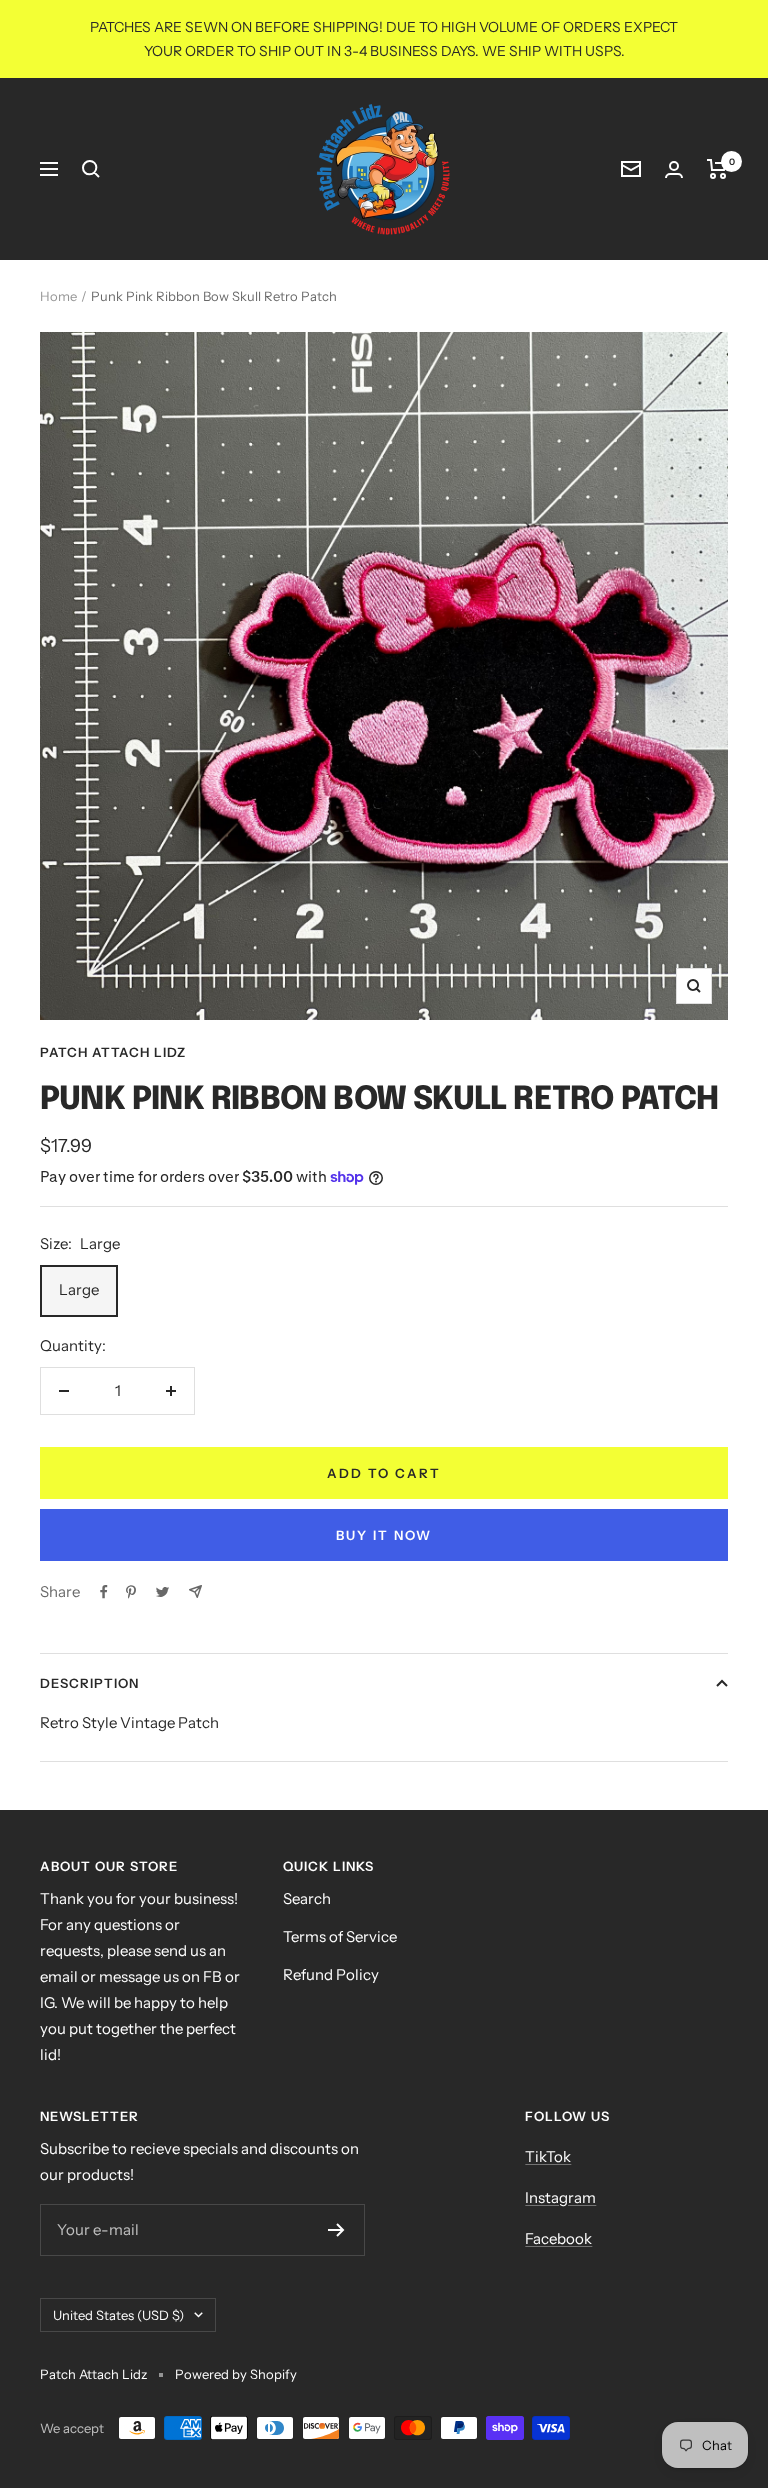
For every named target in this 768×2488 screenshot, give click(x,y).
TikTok (548, 2156)
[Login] (674, 169)
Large (79, 1289)
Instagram (560, 2197)
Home (58, 296)
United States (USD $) (118, 2315)
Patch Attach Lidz (113, 1052)
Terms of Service (340, 1936)
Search (307, 1898)
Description (89, 1683)
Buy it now (384, 1535)
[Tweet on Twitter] (162, 1592)
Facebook (558, 2238)
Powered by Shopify (236, 2374)
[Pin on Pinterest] (131, 1592)
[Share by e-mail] (195, 1591)
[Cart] (717, 169)
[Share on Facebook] (104, 1592)
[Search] (91, 169)
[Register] (336, 2230)
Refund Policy (331, 1974)
